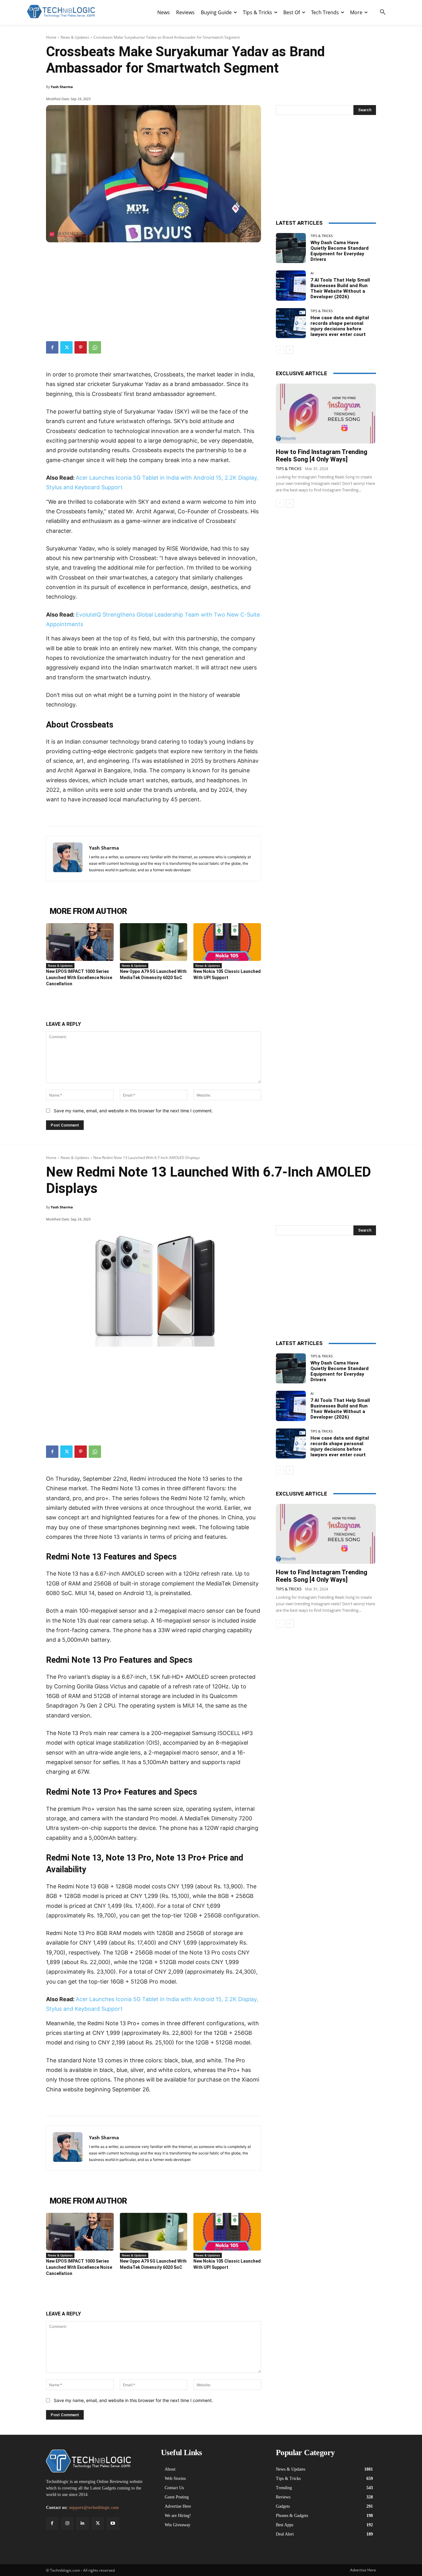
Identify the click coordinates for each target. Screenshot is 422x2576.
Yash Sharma (62, 87)
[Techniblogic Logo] (61, 12)
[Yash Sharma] (68, 858)
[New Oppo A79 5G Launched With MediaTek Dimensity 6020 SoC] (154, 942)
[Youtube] (113, 2523)
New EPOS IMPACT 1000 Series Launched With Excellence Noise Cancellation (79, 978)
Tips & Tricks (322, 236)
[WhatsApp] (95, 347)
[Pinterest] (81, 347)
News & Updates (75, 37)
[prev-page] (280, 350)
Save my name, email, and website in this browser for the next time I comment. (133, 1111)
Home (51, 37)
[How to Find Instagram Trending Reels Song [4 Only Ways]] (326, 414)
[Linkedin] (82, 2523)
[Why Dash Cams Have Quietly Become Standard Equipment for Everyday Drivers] (291, 248)
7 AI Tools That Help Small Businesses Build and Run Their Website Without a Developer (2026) (340, 288)
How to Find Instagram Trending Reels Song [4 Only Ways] (322, 456)
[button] (383, 12)
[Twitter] (66, 347)
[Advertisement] (154, 289)
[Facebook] (52, 347)
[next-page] (290, 350)
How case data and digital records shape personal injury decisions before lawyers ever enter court (340, 326)
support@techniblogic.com (94, 2508)
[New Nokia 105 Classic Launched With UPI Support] (227, 942)
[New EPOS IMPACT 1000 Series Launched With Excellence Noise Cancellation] (80, 942)
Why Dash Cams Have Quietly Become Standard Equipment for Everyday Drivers (340, 251)
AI (312, 273)
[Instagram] (67, 2523)
